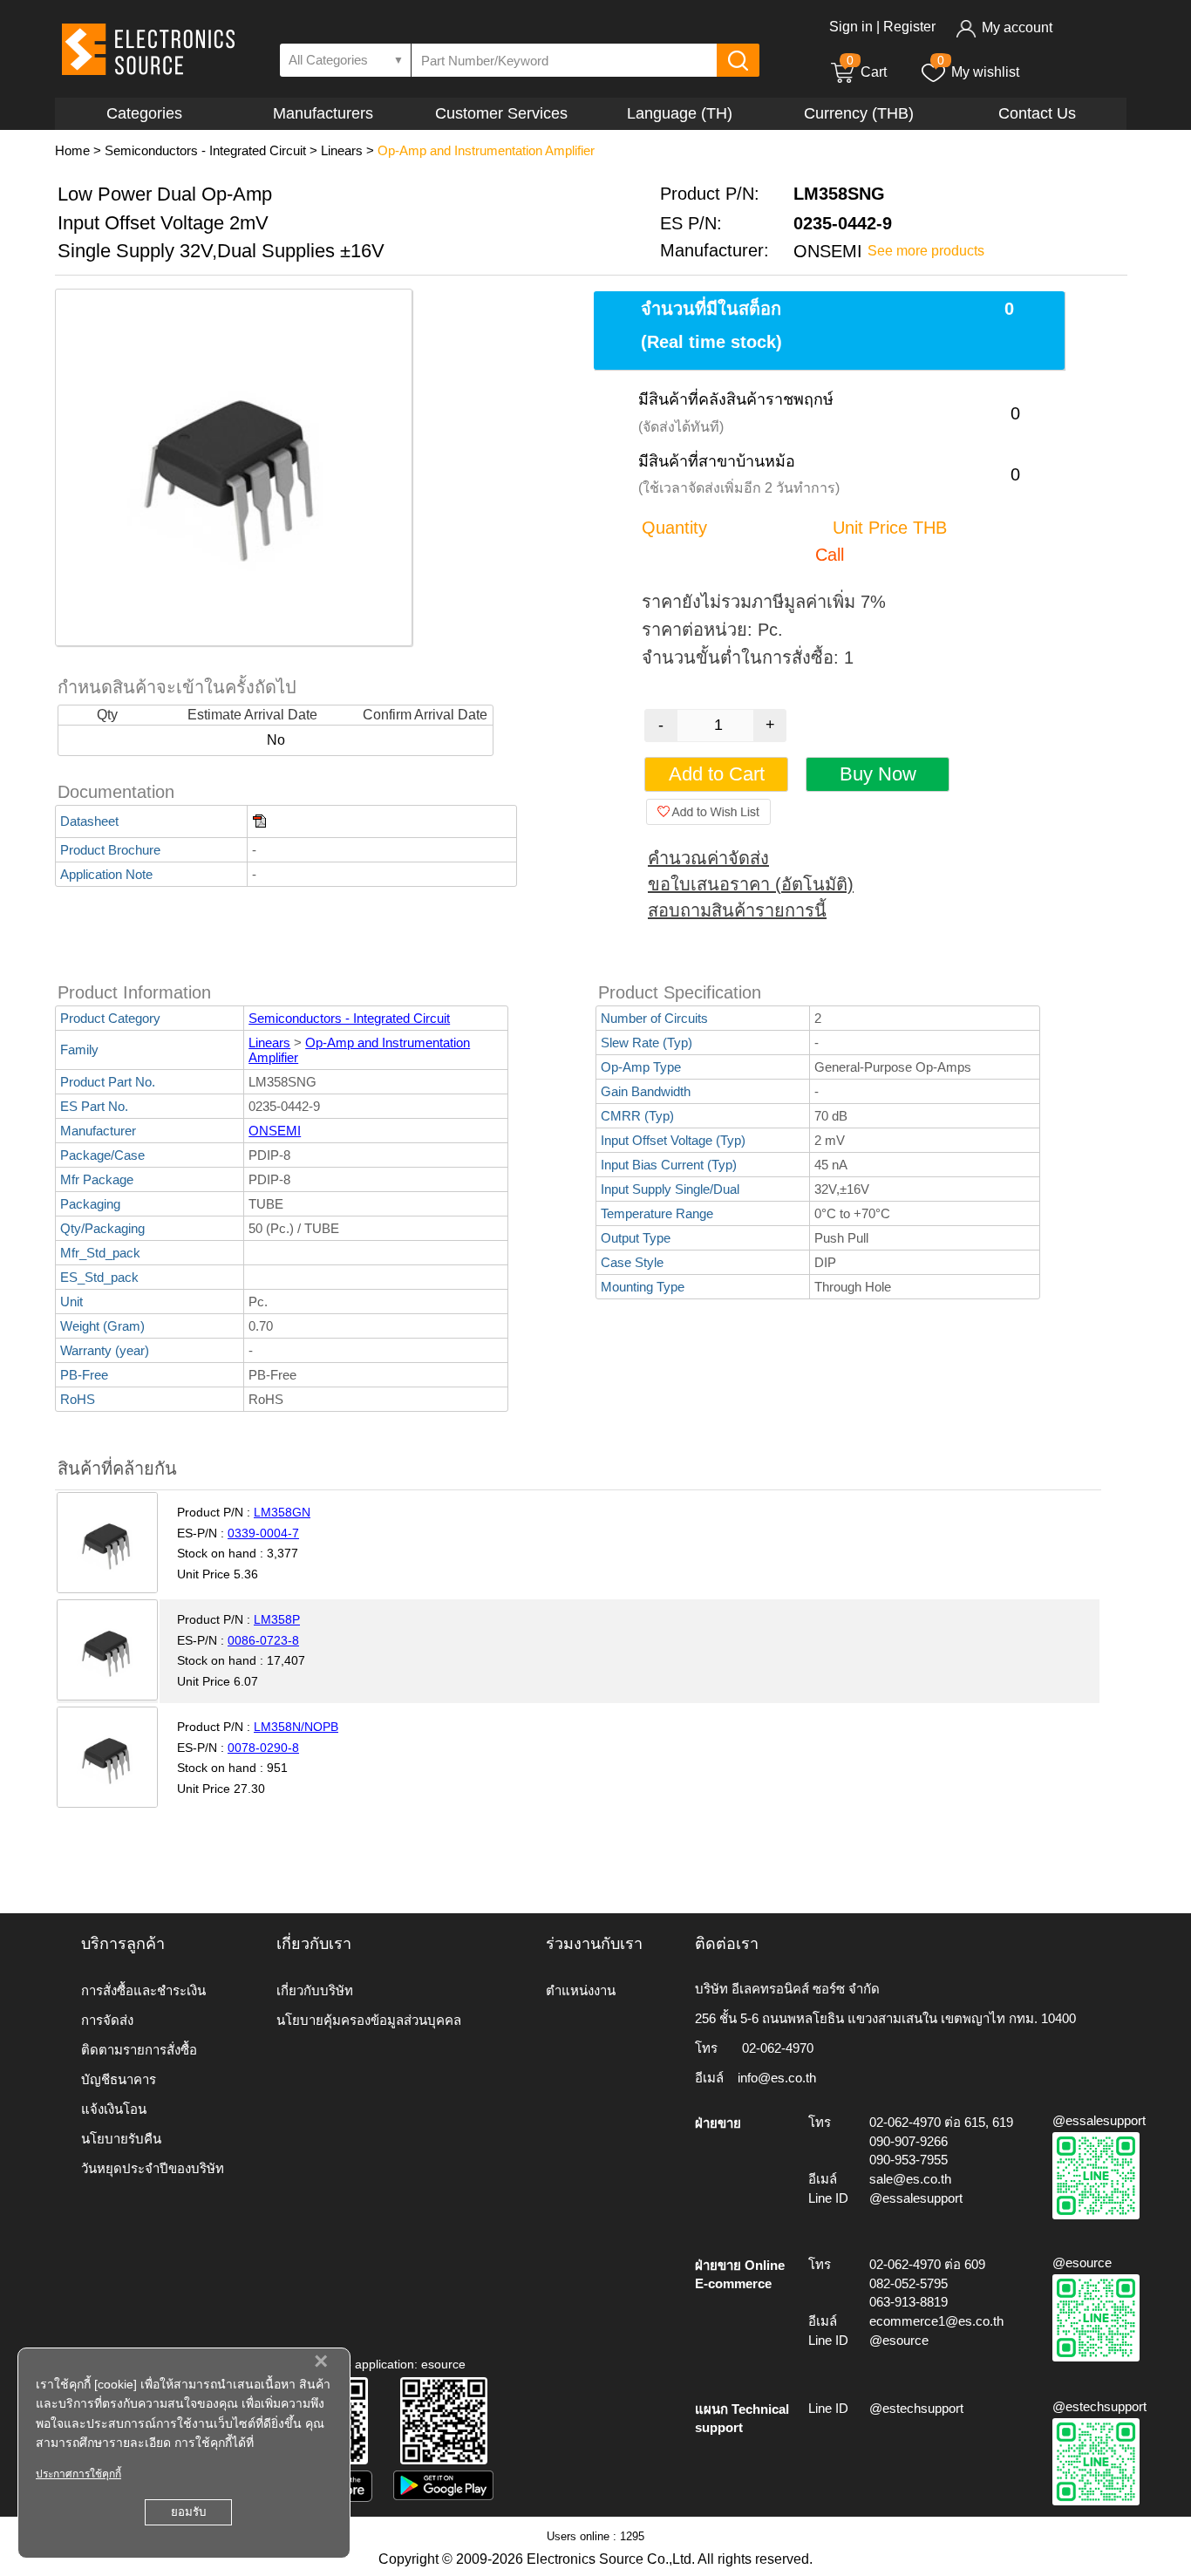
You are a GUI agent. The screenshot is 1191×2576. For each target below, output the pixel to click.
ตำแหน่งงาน (581, 1990)
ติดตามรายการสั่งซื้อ (139, 2050)
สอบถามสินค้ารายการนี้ (737, 910)
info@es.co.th (777, 2078)
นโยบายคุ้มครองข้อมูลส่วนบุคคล (369, 2020)
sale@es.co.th (910, 2179)
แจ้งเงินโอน (114, 2109)
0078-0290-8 (263, 1748)
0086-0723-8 (263, 1640)
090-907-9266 (909, 2141)
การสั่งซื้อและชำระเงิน (143, 1990)
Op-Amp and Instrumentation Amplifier (486, 150)
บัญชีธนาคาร (119, 2079)
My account (1017, 27)
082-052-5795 (909, 2283)
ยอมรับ (188, 2512)
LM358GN (282, 1512)
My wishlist (985, 72)
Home (72, 150)
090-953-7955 (909, 2160)
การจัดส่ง (107, 2020)
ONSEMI (275, 1131)
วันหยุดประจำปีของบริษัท (153, 2168)
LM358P (277, 1619)
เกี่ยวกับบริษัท (315, 1990)
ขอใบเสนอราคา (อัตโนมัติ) (751, 884)
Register (909, 27)
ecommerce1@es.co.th (936, 2321)
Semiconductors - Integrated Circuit (205, 150)
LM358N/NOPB (296, 1727)
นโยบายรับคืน (121, 2139)
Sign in (851, 27)
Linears (342, 150)
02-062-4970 (778, 2048)
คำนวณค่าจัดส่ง (708, 858)
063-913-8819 (909, 2302)
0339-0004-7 (263, 1533)
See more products (926, 251)
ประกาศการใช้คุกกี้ (78, 2474)
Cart (867, 72)
